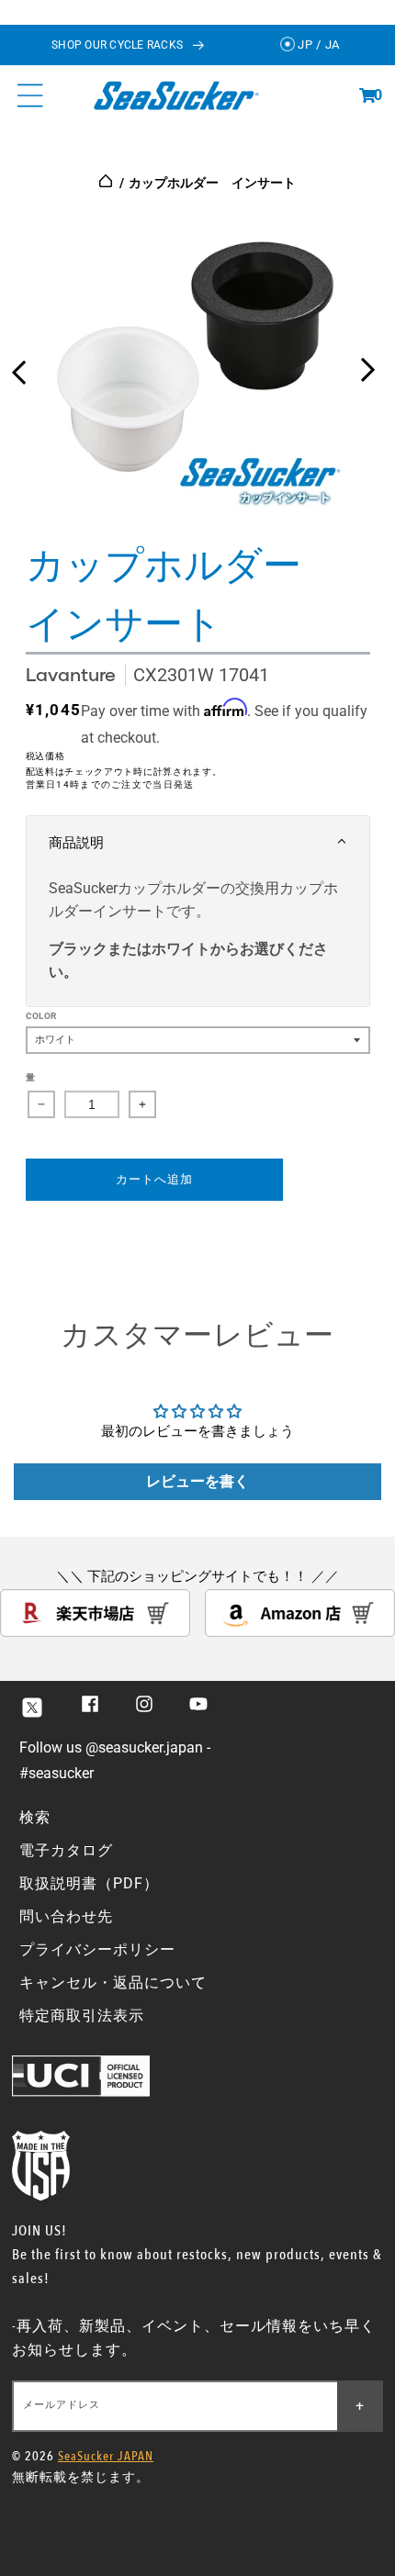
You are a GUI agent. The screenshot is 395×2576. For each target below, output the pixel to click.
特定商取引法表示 (82, 2016)
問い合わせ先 (66, 1916)
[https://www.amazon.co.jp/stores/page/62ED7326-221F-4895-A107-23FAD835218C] (300, 1632)
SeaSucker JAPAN (106, 2456)
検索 (35, 1817)
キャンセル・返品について (113, 1982)
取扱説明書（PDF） (89, 1883)
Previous (18, 365)
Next (367, 365)
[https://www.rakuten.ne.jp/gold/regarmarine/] (95, 1632)
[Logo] (176, 95)
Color (41, 1016)
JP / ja (317, 45)
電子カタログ (66, 1850)
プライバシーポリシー (97, 1949)
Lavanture (71, 674)
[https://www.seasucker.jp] (107, 183)
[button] (367, 95)
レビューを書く (197, 1481)
